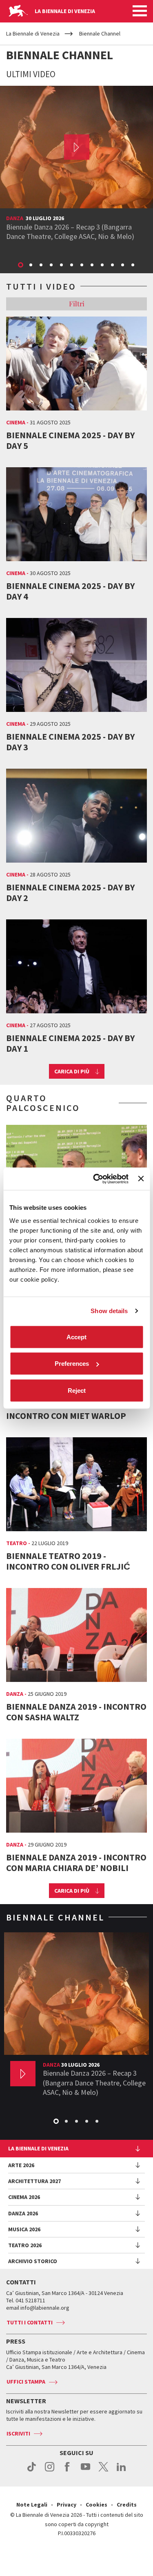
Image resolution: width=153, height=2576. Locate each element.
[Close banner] (141, 1179)
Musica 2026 (24, 2229)
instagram (50, 2471)
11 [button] (123, 265)
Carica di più (72, 1071)
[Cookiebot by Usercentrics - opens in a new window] (96, 1179)
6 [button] (72, 265)
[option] (76, 166)
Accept (76, 1337)
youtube (85, 2471)
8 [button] (93, 265)
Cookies (96, 2505)
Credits (127, 2505)
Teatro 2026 (25, 2245)
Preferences (72, 1364)
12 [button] (133, 265)
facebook (68, 2471)
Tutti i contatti (30, 2322)
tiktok (32, 2471)
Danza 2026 (23, 2213)
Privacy (67, 2505)
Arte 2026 (21, 2165)
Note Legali (32, 2505)
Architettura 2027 (34, 2181)
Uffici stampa (26, 2382)
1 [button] (21, 265)
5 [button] (62, 265)
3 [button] (42, 265)
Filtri (77, 303)
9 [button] (103, 265)
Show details (109, 1311)
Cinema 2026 (24, 2197)
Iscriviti (18, 2433)
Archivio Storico (33, 2261)
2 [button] (31, 265)
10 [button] (113, 265)
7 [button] (82, 265)
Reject (77, 1390)
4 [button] (52, 265)
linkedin (121, 2471)
